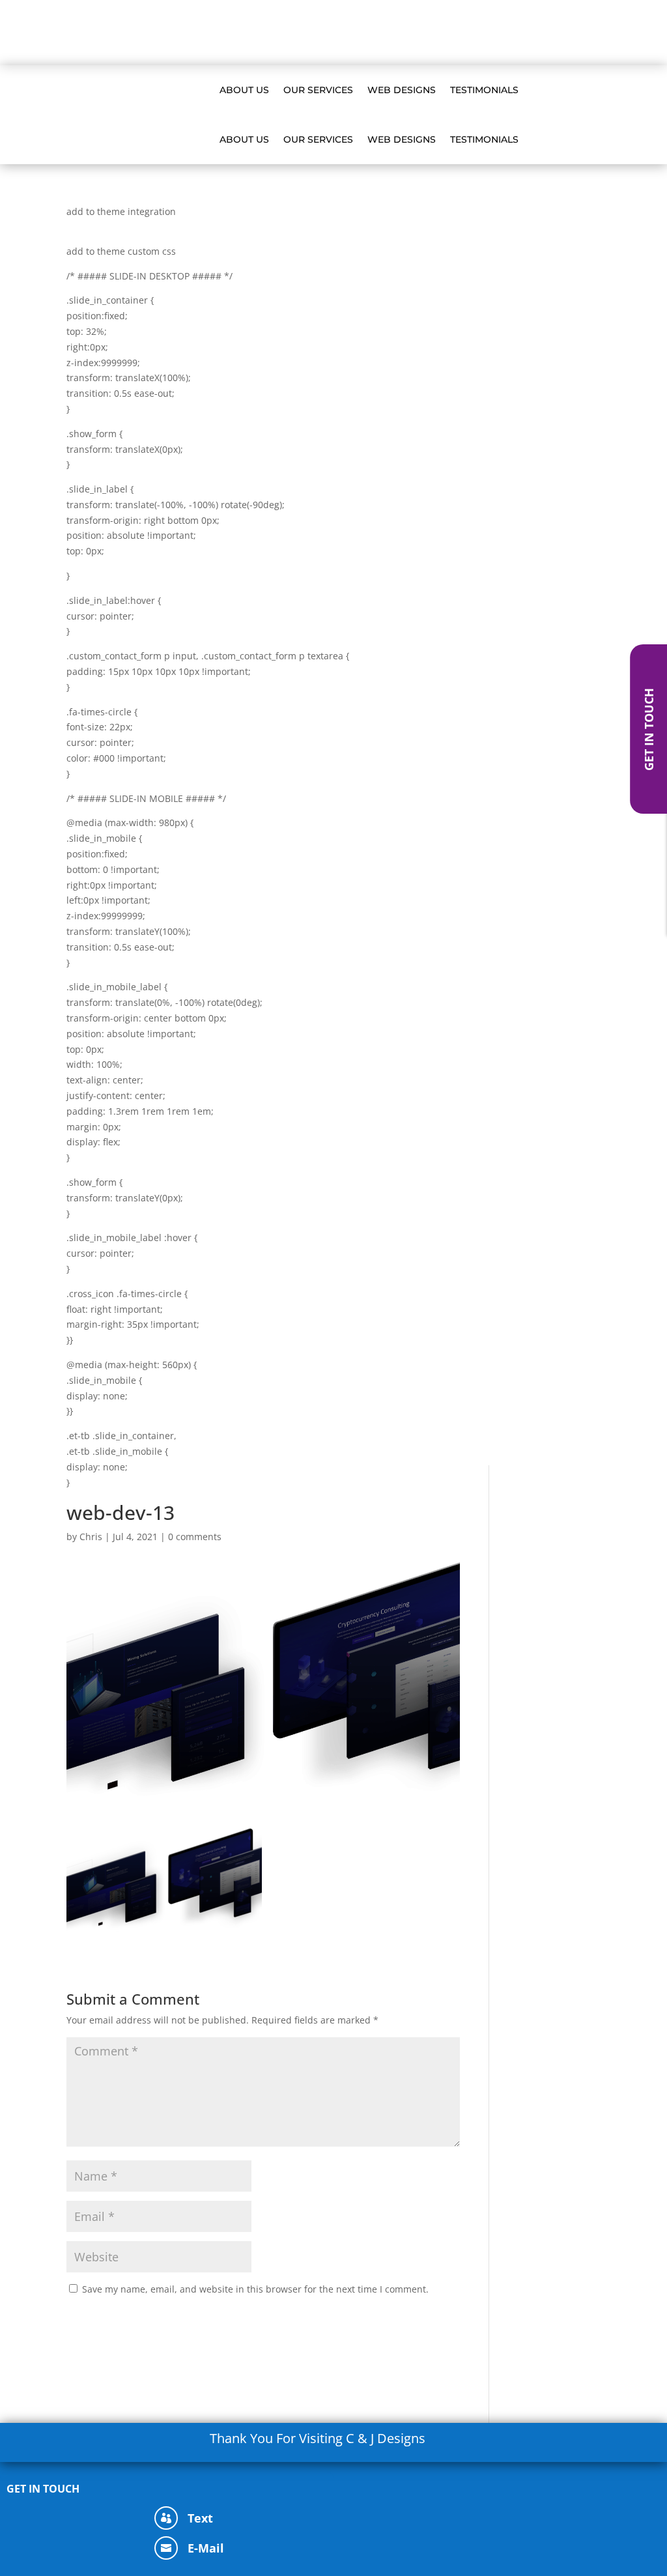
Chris (91, 1537)
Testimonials (504, 33)
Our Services (379, 33)
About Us (322, 33)
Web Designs (441, 33)
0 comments (195, 1537)
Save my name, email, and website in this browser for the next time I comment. (255, 2289)
